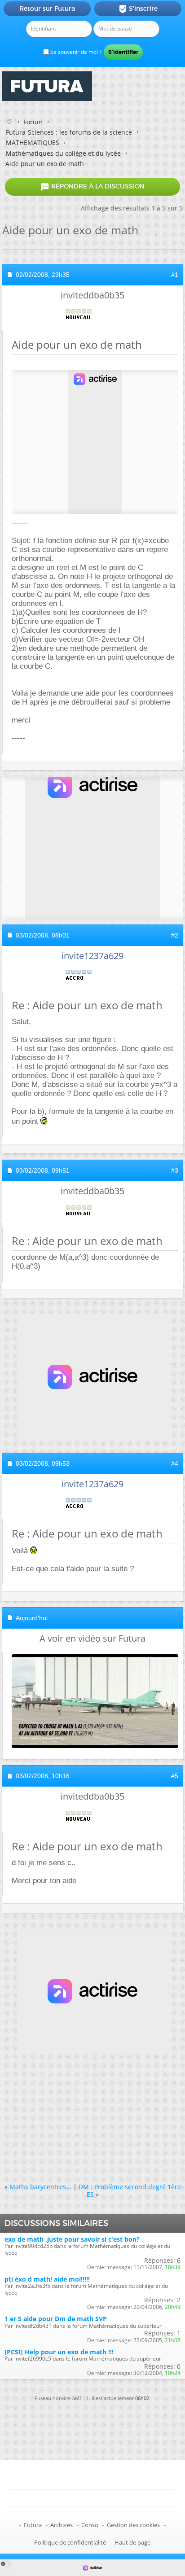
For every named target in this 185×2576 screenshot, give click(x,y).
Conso (90, 2525)
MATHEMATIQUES (33, 142)
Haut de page (132, 2542)
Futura (33, 2525)
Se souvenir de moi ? (75, 52)
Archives (62, 2525)
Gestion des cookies (133, 2525)
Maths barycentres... (40, 2187)
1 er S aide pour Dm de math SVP (56, 2319)
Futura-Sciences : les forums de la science (69, 132)
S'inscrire (138, 9)
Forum (33, 122)
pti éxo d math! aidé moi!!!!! (47, 2279)
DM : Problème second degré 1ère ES (130, 2190)
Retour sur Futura (47, 9)
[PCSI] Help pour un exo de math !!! (59, 2352)
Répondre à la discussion (92, 187)
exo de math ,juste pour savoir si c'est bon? (72, 2239)
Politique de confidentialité (70, 2542)
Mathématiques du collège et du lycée (63, 153)
